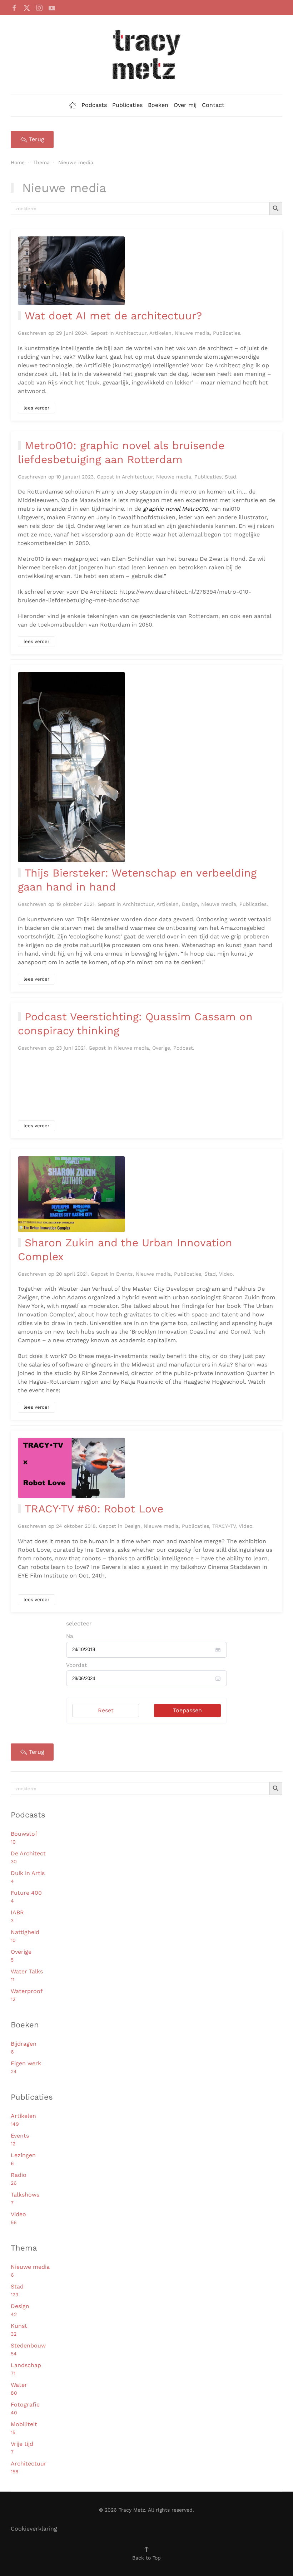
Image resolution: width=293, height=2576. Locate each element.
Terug (37, 139)
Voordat (76, 1665)
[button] (146, 2549)
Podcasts (94, 105)
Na (70, 1636)
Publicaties (127, 105)
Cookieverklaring (34, 2529)
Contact (213, 105)
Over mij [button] (185, 105)
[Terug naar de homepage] (146, 55)
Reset (106, 1710)
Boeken (158, 105)
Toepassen (187, 1710)
